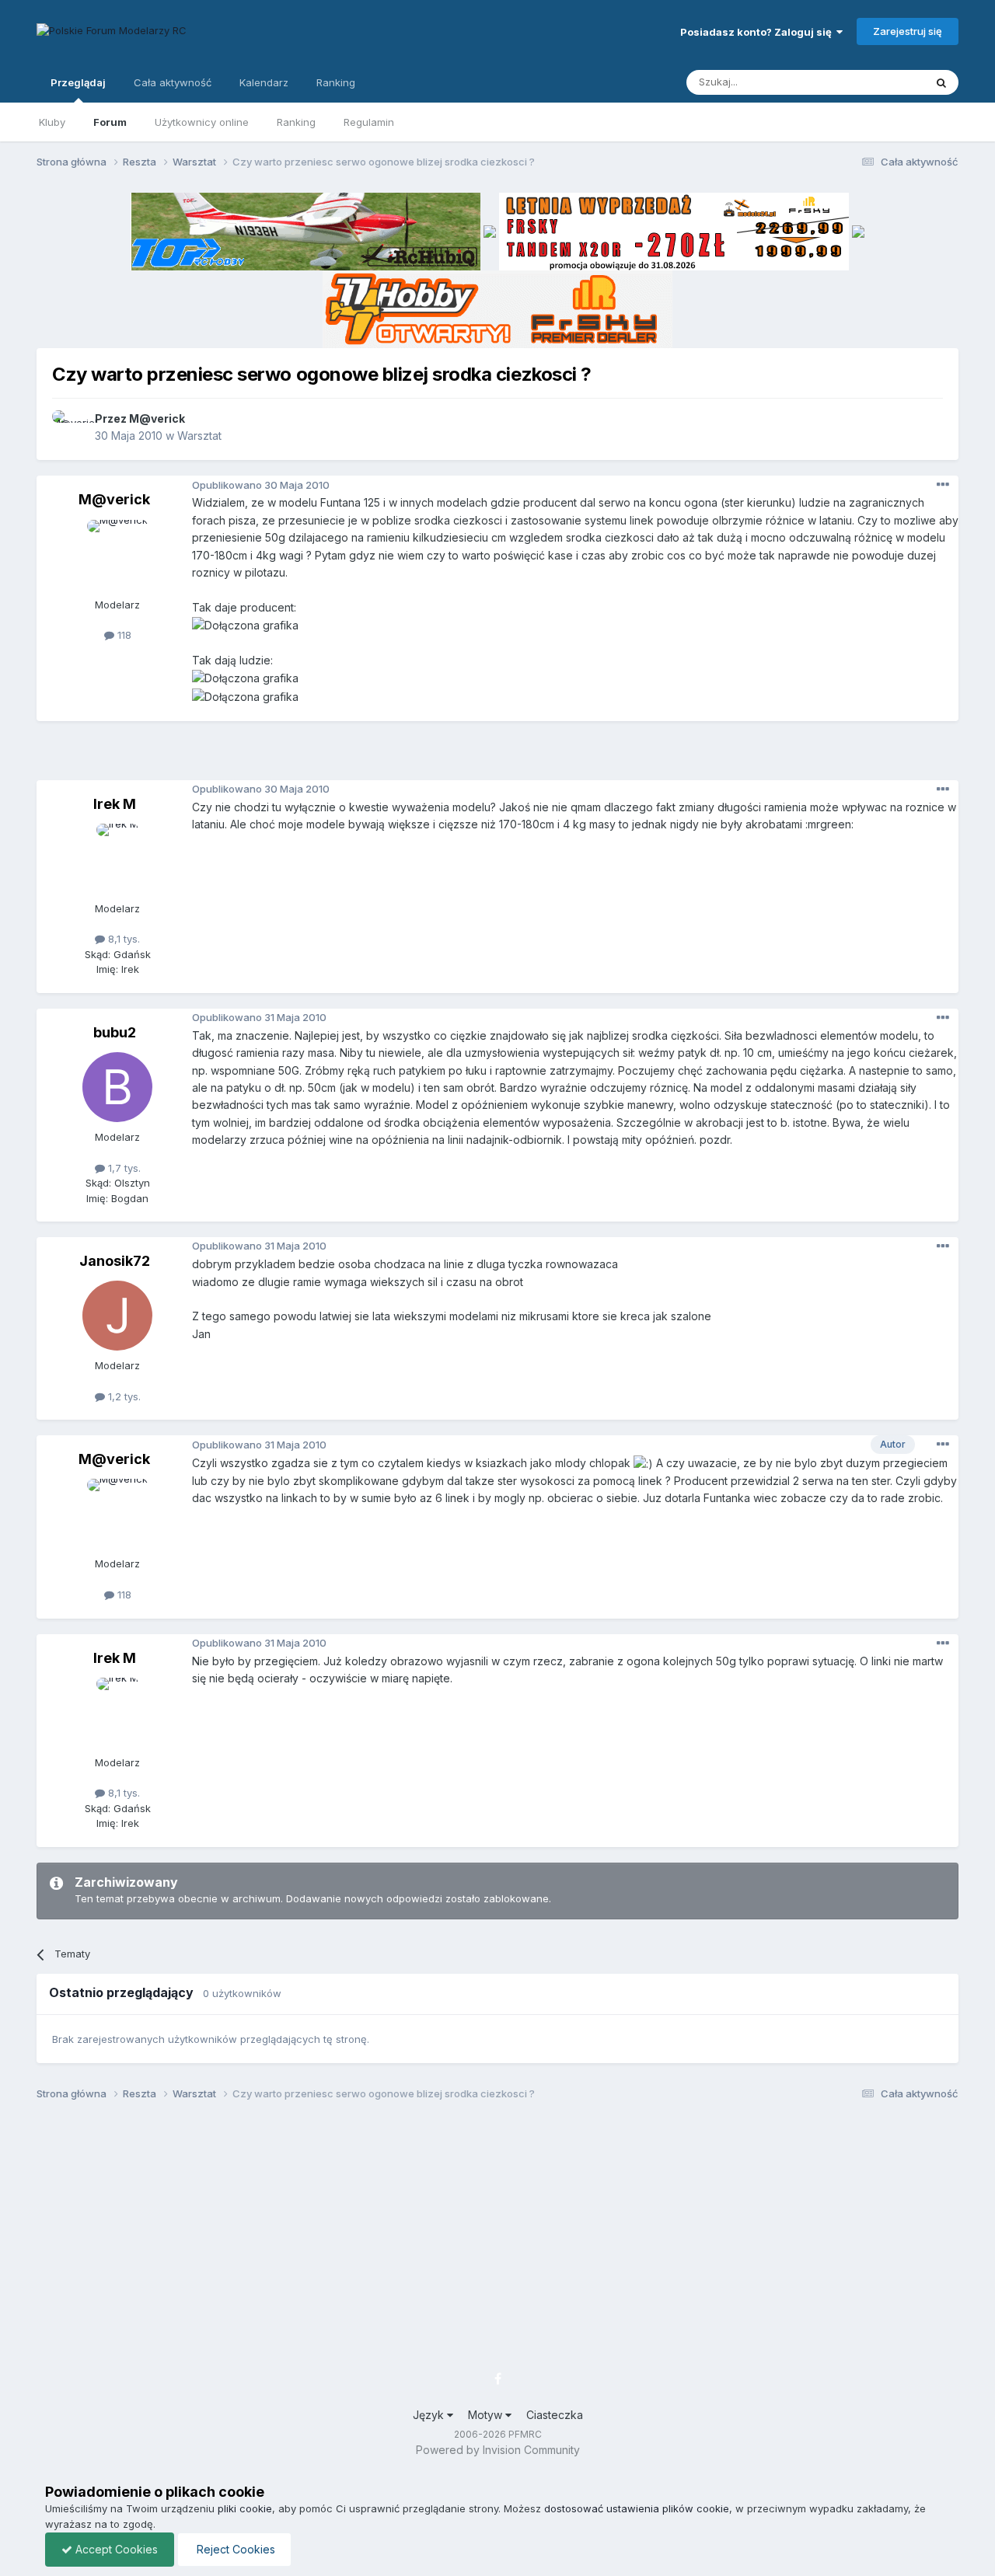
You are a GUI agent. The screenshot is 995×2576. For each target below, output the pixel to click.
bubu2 (115, 1032)
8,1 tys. (122, 939)
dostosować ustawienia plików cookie (637, 2508)
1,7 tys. (123, 1168)
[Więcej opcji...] (943, 485)
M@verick (157, 418)
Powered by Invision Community (498, 2450)
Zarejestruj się (908, 31)
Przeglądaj (78, 82)
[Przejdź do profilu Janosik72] (117, 1316)
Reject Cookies (234, 2549)
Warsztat (199, 436)
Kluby (52, 122)
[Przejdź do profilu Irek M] (117, 859)
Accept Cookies (115, 2549)
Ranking (296, 122)
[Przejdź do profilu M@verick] (69, 427)
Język (430, 2415)
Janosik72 (115, 1261)
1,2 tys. (123, 1396)
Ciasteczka (555, 2415)
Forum (110, 122)
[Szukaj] (941, 82)
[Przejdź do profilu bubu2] (117, 1087)
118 (123, 635)
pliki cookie (245, 2508)
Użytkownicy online (202, 122)
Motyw (487, 2415)
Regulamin (369, 122)
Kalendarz (264, 82)
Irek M (115, 804)
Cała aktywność (173, 82)
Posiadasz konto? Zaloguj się (758, 32)
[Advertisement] (497, 756)
